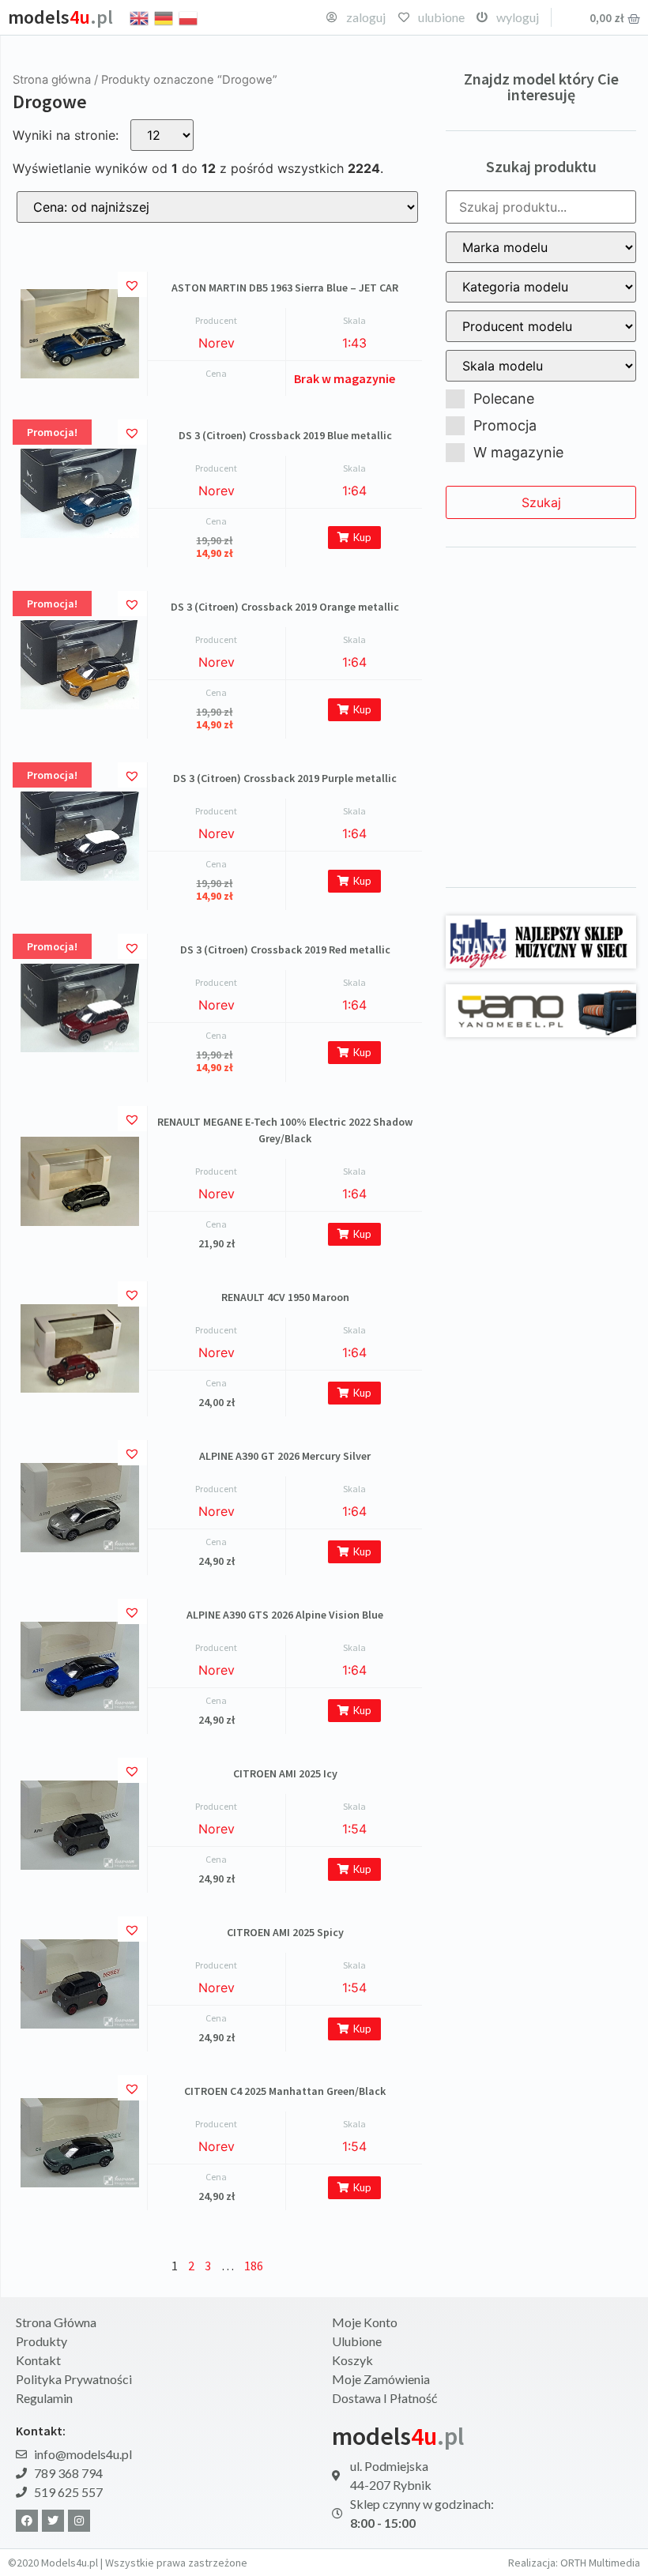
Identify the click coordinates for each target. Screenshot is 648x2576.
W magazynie (518, 452)
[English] (140, 17)
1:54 (354, 1829)
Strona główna (52, 80)
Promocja (505, 425)
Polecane (504, 399)
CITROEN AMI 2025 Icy (285, 1773)
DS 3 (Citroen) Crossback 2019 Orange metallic (285, 607)
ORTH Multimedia (600, 2563)
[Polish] (189, 17)
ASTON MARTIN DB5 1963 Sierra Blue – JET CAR (285, 288)
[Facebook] (27, 2521)
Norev (217, 343)
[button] (134, 284)
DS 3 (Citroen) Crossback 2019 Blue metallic (285, 435)
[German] (164, 17)
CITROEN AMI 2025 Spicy (285, 1932)
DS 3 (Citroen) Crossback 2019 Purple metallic (285, 778)
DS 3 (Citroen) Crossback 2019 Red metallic (285, 950)
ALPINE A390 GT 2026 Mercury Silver (285, 1456)
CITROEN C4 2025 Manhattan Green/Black (285, 2091)
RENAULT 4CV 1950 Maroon (285, 1297)
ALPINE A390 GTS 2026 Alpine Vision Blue (285, 1615)
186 (254, 2266)
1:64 (354, 491)
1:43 (354, 343)
